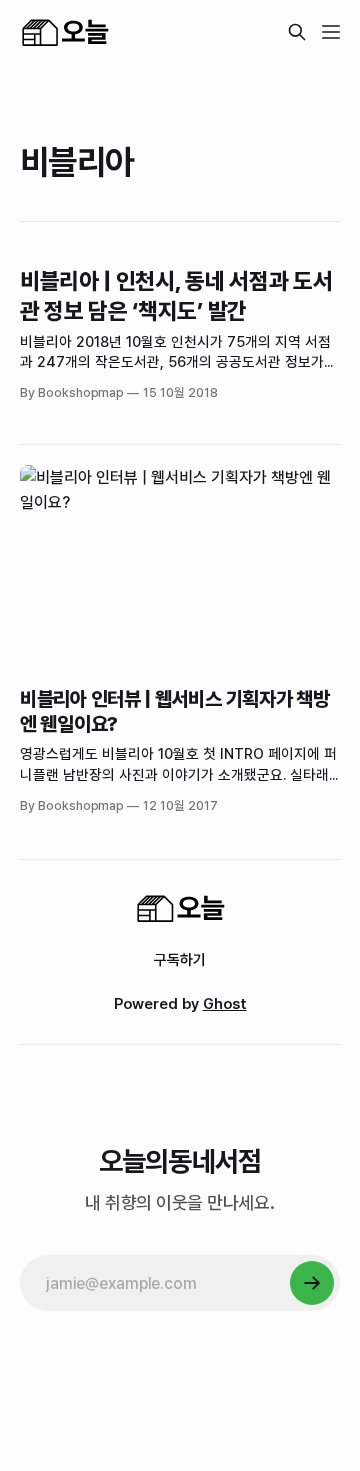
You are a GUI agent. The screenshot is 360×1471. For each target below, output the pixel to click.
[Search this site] (297, 32)
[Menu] (331, 32)
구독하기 (180, 960)
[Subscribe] (312, 1283)
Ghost (225, 1004)
